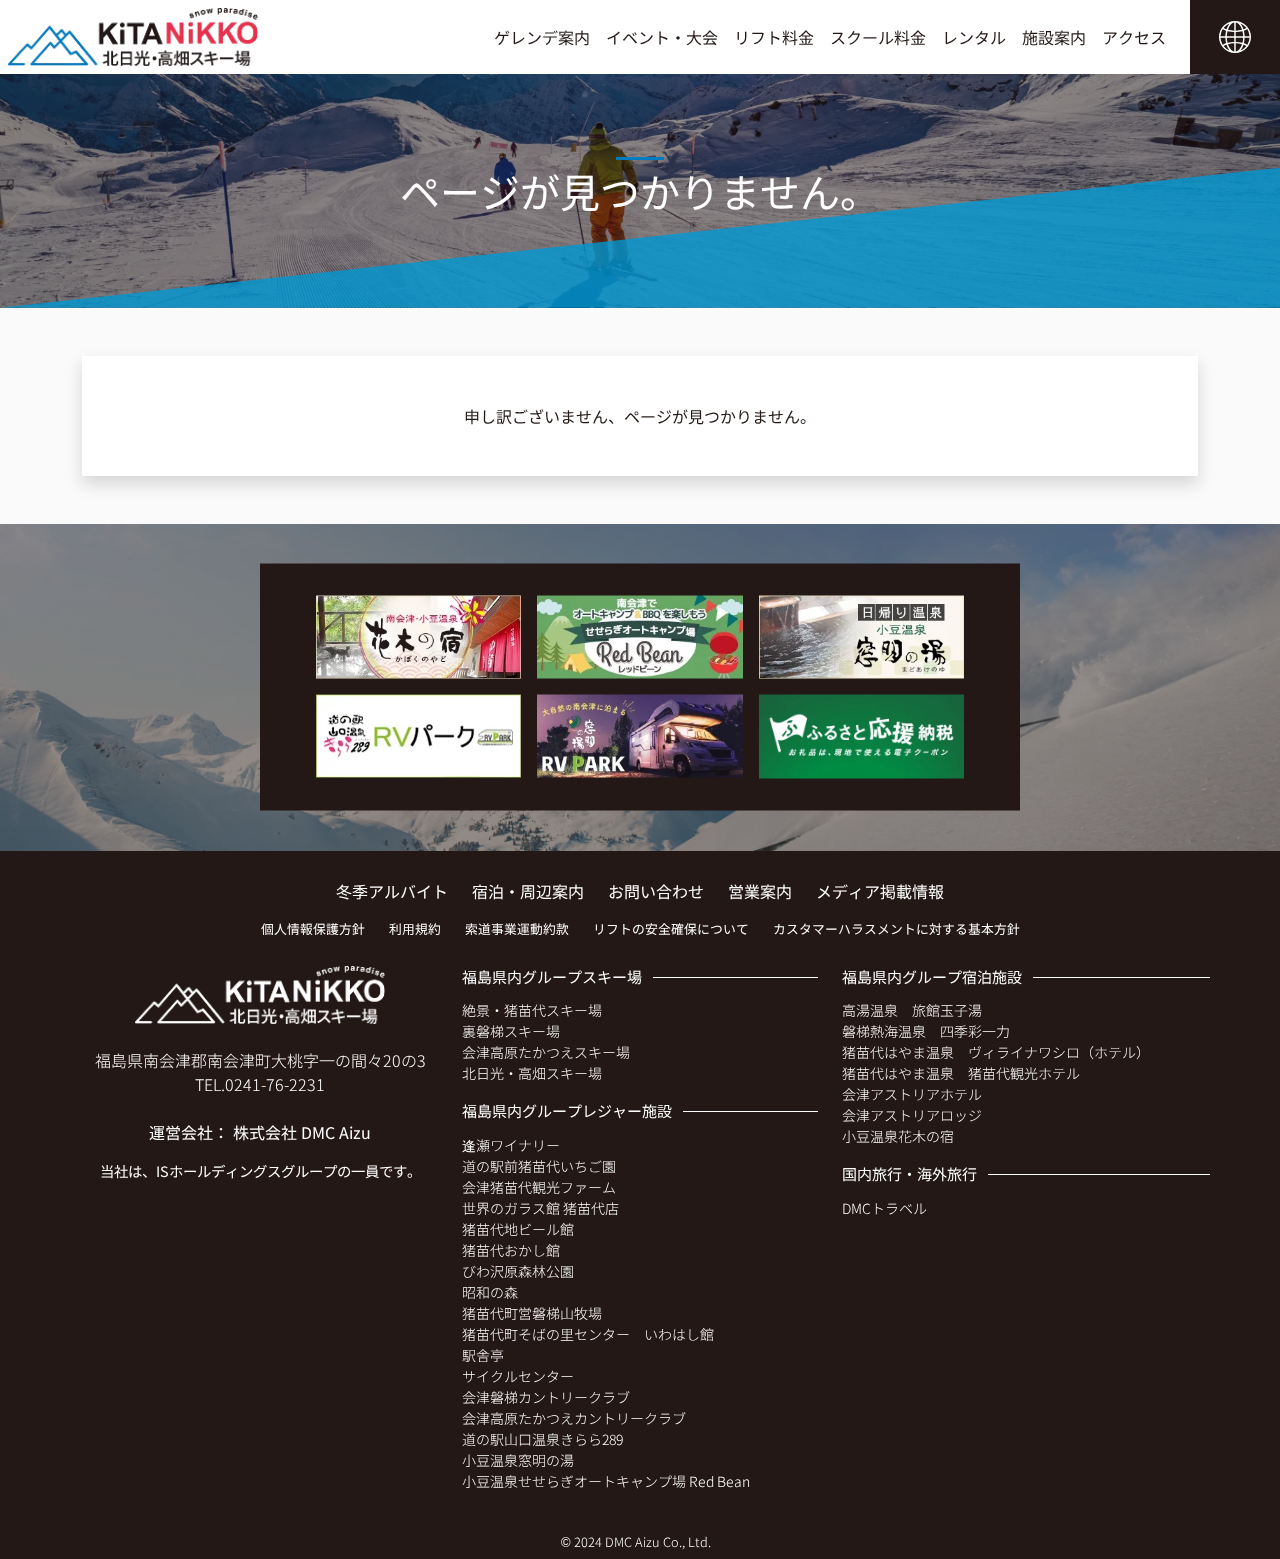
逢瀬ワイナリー (511, 1145)
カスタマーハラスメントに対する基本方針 (896, 928)
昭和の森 (490, 1292)
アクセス (1134, 37)
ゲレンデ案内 (542, 37)
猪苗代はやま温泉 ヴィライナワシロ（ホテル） (996, 1052)
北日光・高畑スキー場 (532, 1073)
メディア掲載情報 (880, 891)
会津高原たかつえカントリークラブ (574, 1418)
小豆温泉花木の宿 (898, 1136)
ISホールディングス (218, 1170)
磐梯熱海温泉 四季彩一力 (926, 1031)
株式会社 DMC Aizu (302, 1132)
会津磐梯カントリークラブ (546, 1397)
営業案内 (760, 891)
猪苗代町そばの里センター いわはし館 (588, 1334)
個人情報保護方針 (313, 928)
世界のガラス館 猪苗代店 (540, 1208)
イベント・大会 (662, 37)
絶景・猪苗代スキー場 (532, 1010)
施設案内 (1054, 37)
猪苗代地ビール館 (518, 1229)
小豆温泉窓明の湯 (518, 1460)
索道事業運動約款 (517, 928)
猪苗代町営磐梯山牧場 (532, 1313)
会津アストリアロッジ (912, 1115)
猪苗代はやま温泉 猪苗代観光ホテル (961, 1073)
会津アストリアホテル (912, 1094)
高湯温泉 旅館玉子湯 (912, 1010)
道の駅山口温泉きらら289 (542, 1439)
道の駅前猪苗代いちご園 (539, 1166)
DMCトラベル (884, 1208)
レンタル (974, 37)
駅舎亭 (483, 1355)
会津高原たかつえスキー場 (546, 1052)
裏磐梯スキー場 (511, 1031)
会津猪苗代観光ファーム (539, 1187)
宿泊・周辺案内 (528, 891)
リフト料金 (774, 37)
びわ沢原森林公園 (518, 1271)
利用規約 (415, 928)
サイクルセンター (518, 1376)
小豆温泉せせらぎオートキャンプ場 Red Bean (606, 1481)
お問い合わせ (656, 891)
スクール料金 (878, 37)
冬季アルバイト (392, 891)
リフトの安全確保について (671, 928)
